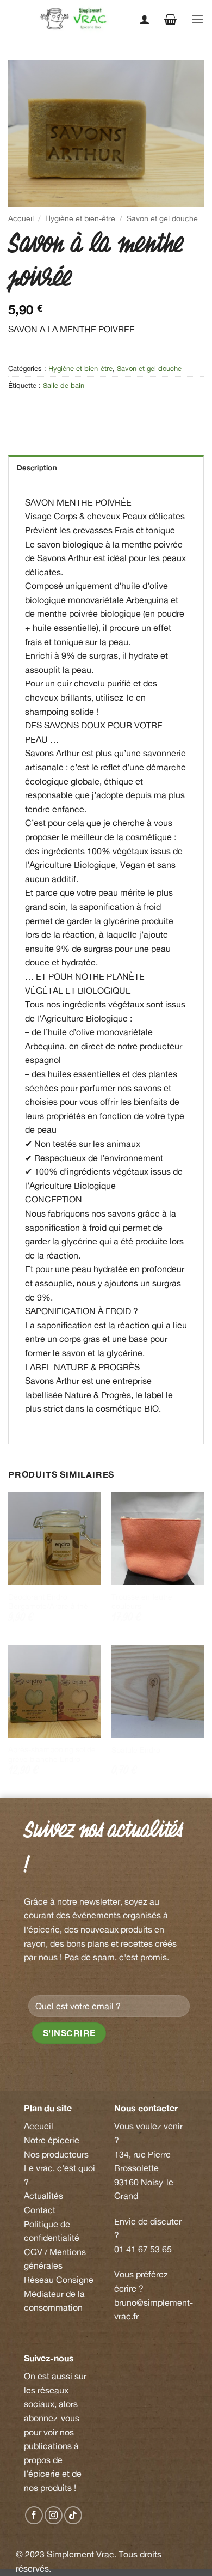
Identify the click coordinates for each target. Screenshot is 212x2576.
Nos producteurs (56, 2154)
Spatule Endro (136, 1750)
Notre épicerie (52, 2140)
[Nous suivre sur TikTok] (73, 2515)
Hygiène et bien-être (80, 218)
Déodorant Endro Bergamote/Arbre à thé (48, 1602)
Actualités (43, 2196)
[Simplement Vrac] (77, 19)
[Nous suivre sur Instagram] (54, 2515)
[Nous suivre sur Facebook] (34, 2515)
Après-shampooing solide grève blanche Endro (52, 1754)
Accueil (21, 218)
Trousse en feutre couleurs (142, 1602)
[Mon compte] (145, 19)
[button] (170, 19)
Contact (40, 2210)
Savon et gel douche (162, 218)
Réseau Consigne (59, 2280)
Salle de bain (64, 385)
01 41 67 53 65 (143, 2249)
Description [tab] (37, 467)
